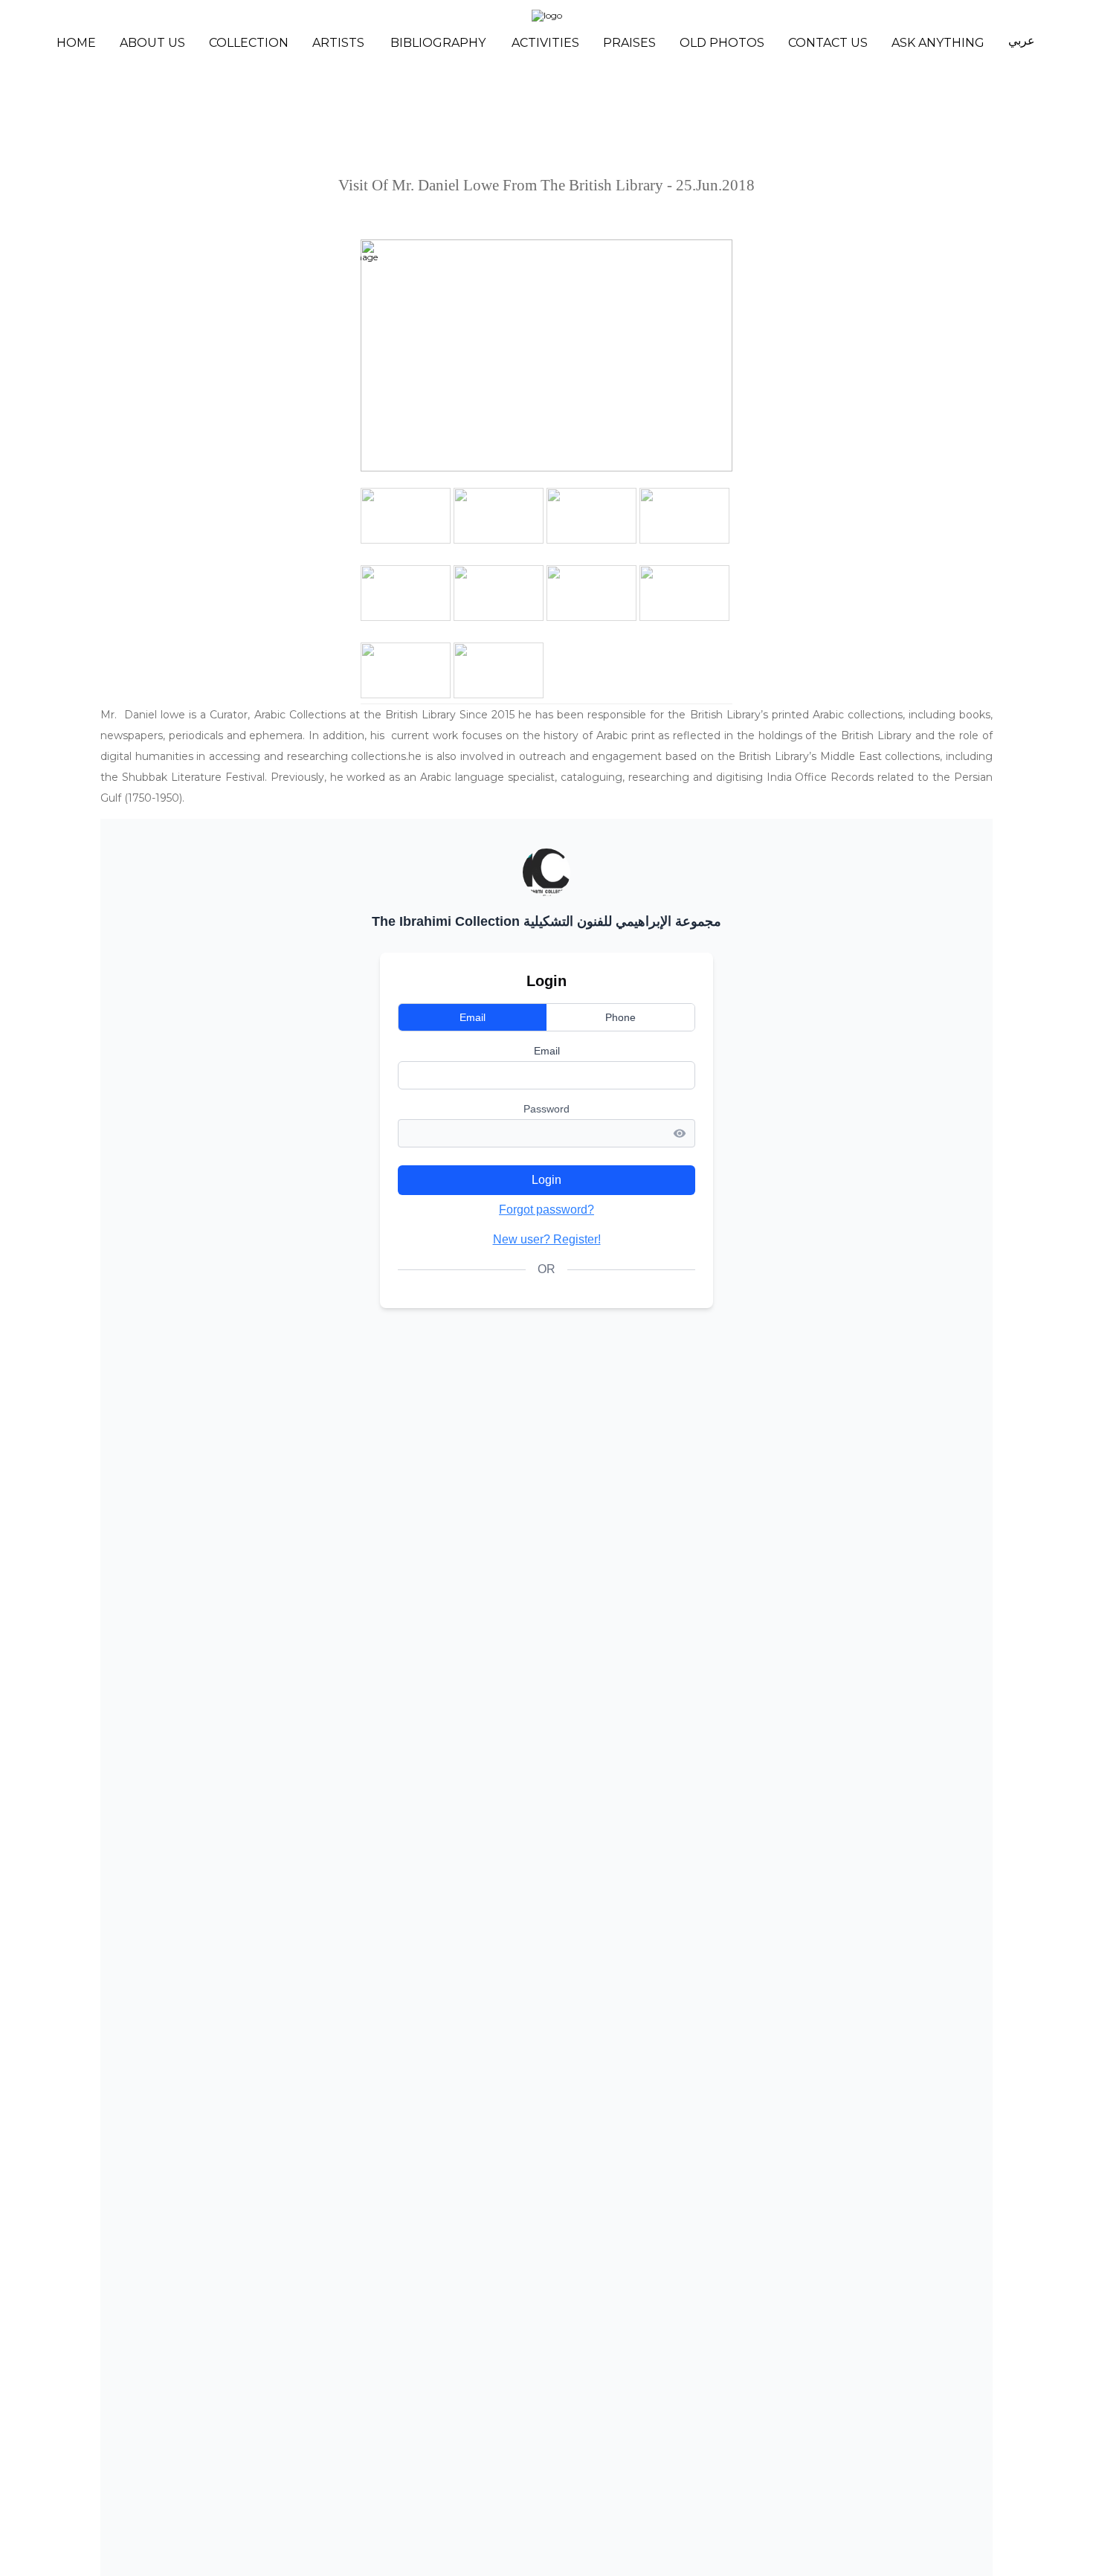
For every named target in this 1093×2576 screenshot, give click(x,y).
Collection (249, 43)
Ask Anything (938, 43)
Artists (338, 43)
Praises (629, 43)
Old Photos (722, 43)
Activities (545, 43)
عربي (1022, 41)
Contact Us (828, 43)
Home (76, 43)
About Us (152, 43)
